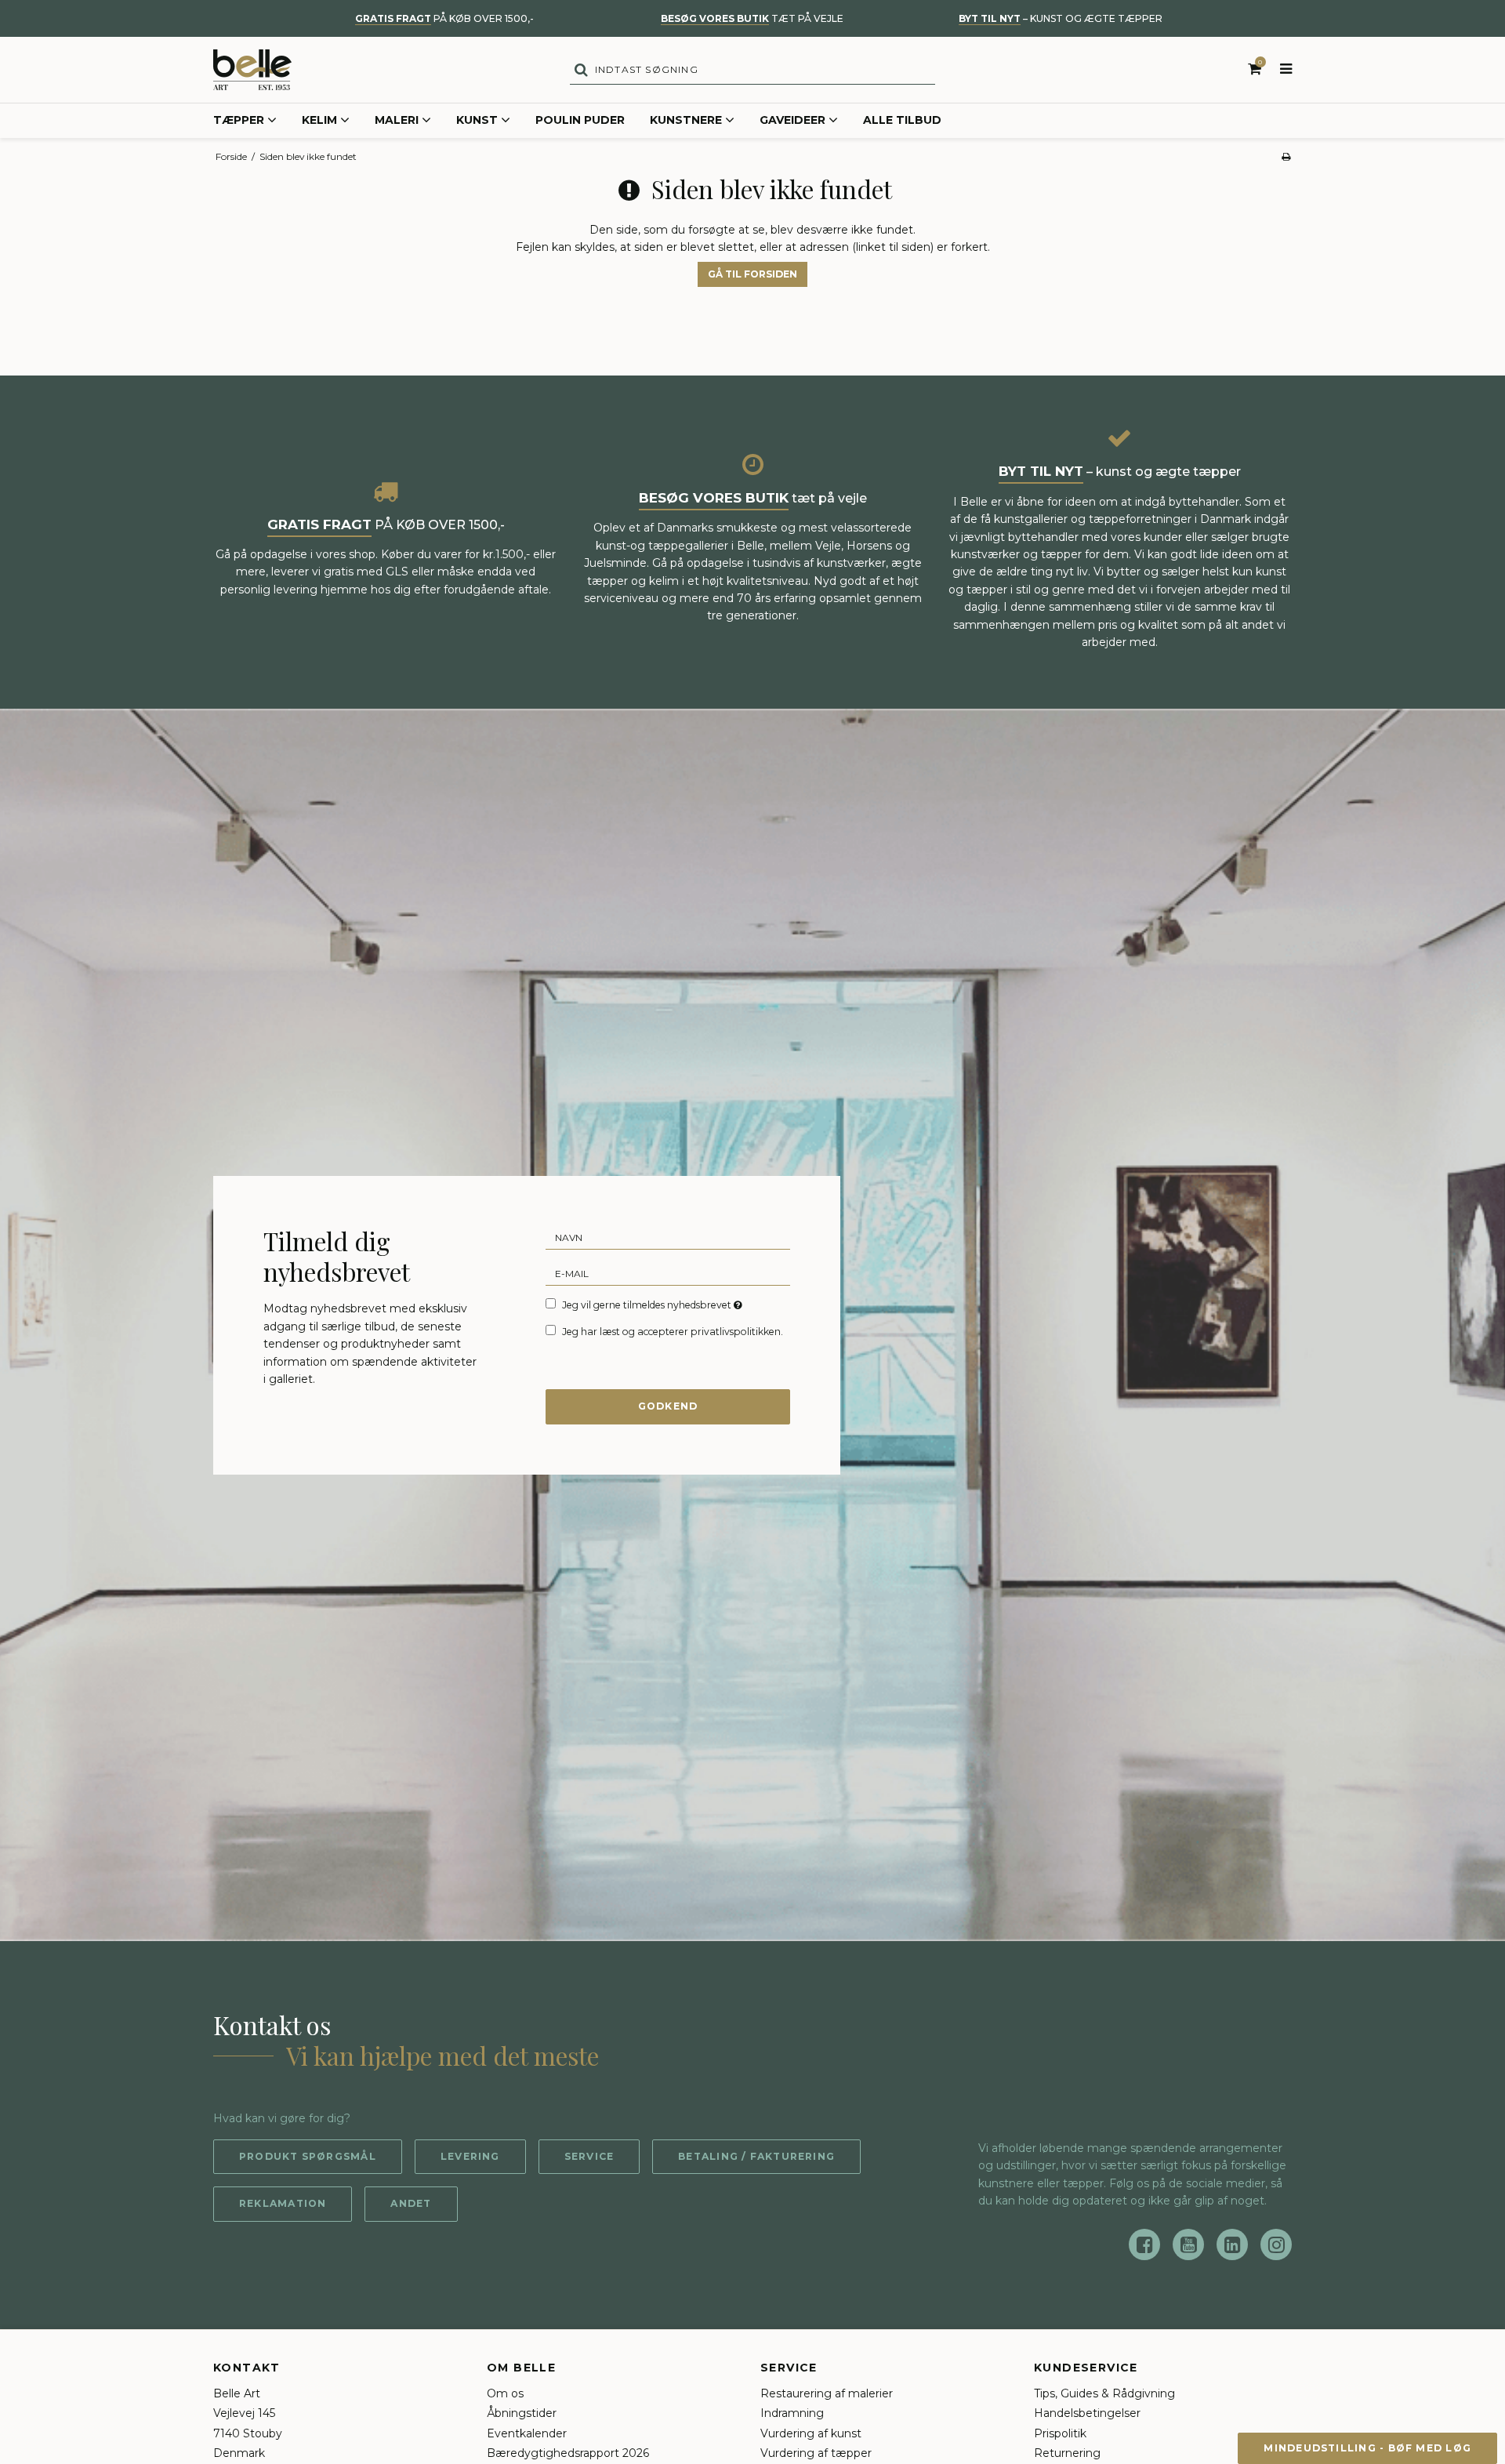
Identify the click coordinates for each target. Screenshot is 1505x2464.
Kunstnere (686, 120)
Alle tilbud (902, 120)
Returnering (1067, 2453)
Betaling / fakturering (756, 2156)
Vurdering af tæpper (816, 2453)
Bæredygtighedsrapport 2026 (568, 2453)
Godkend (668, 1406)
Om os (505, 2393)
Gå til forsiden (752, 274)
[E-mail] (668, 1272)
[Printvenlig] (1286, 156)
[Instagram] (1276, 2244)
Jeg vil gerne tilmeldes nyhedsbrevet (653, 1305)
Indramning (792, 2413)
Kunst (477, 120)
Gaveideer (792, 120)
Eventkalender (527, 2433)
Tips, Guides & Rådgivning (1104, 2393)
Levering (470, 2156)
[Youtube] (1188, 2244)
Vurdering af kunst (811, 2433)
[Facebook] (1144, 2244)
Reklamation (283, 2203)
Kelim (319, 120)
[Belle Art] (252, 70)
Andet (411, 2203)
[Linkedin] (1232, 2244)
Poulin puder (580, 120)
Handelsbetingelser (1087, 2413)
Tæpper (239, 120)
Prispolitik (1060, 2433)
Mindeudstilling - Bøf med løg (1367, 2448)
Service (589, 2156)
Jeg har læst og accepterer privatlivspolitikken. (673, 1332)
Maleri (397, 120)
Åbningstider (522, 2413)
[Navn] (668, 1236)
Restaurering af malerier (827, 2393)
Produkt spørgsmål (308, 2156)
